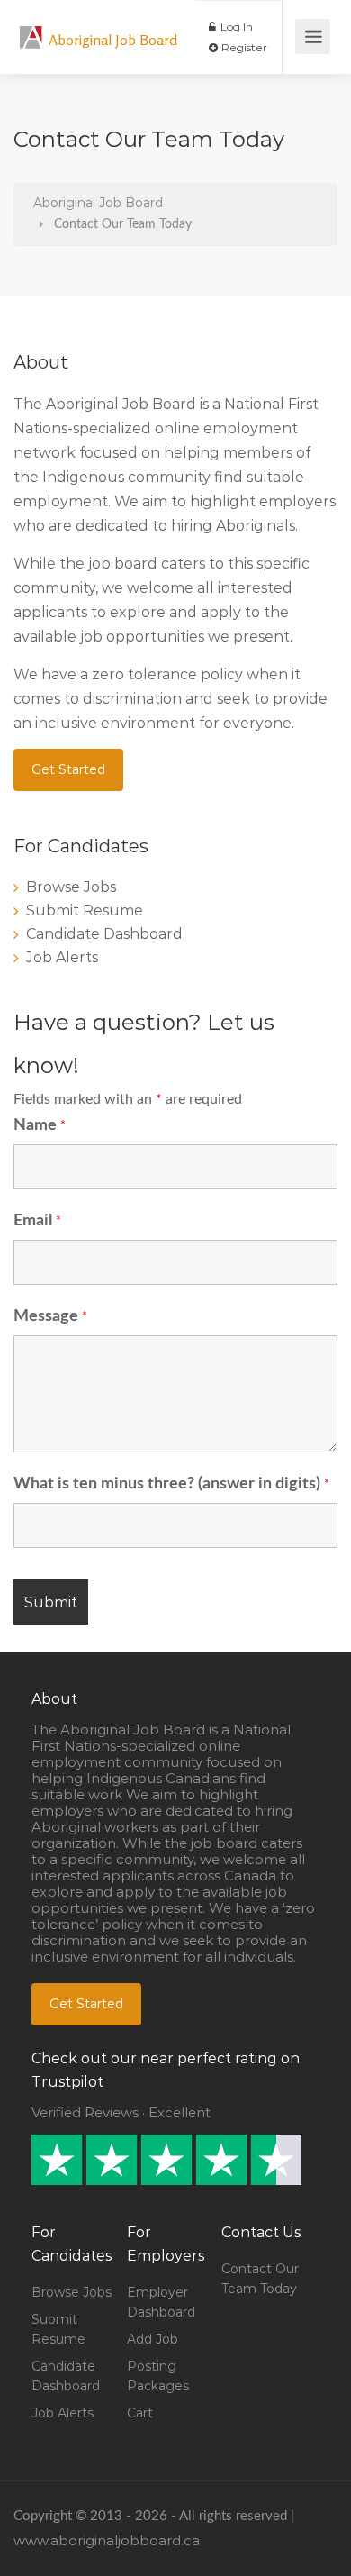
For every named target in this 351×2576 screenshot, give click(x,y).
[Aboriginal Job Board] (31, 27)
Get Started (68, 769)
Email (37, 1221)
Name (40, 1125)
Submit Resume (85, 910)
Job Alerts (62, 957)
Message (50, 1316)
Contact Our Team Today (260, 2279)
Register (243, 47)
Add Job (153, 2339)
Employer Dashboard (161, 2302)
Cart (140, 2413)
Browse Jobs (71, 887)
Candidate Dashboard (104, 934)
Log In (235, 27)
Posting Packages (158, 2376)
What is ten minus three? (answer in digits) (171, 1484)
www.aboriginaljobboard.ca (107, 2540)
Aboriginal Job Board (113, 40)
